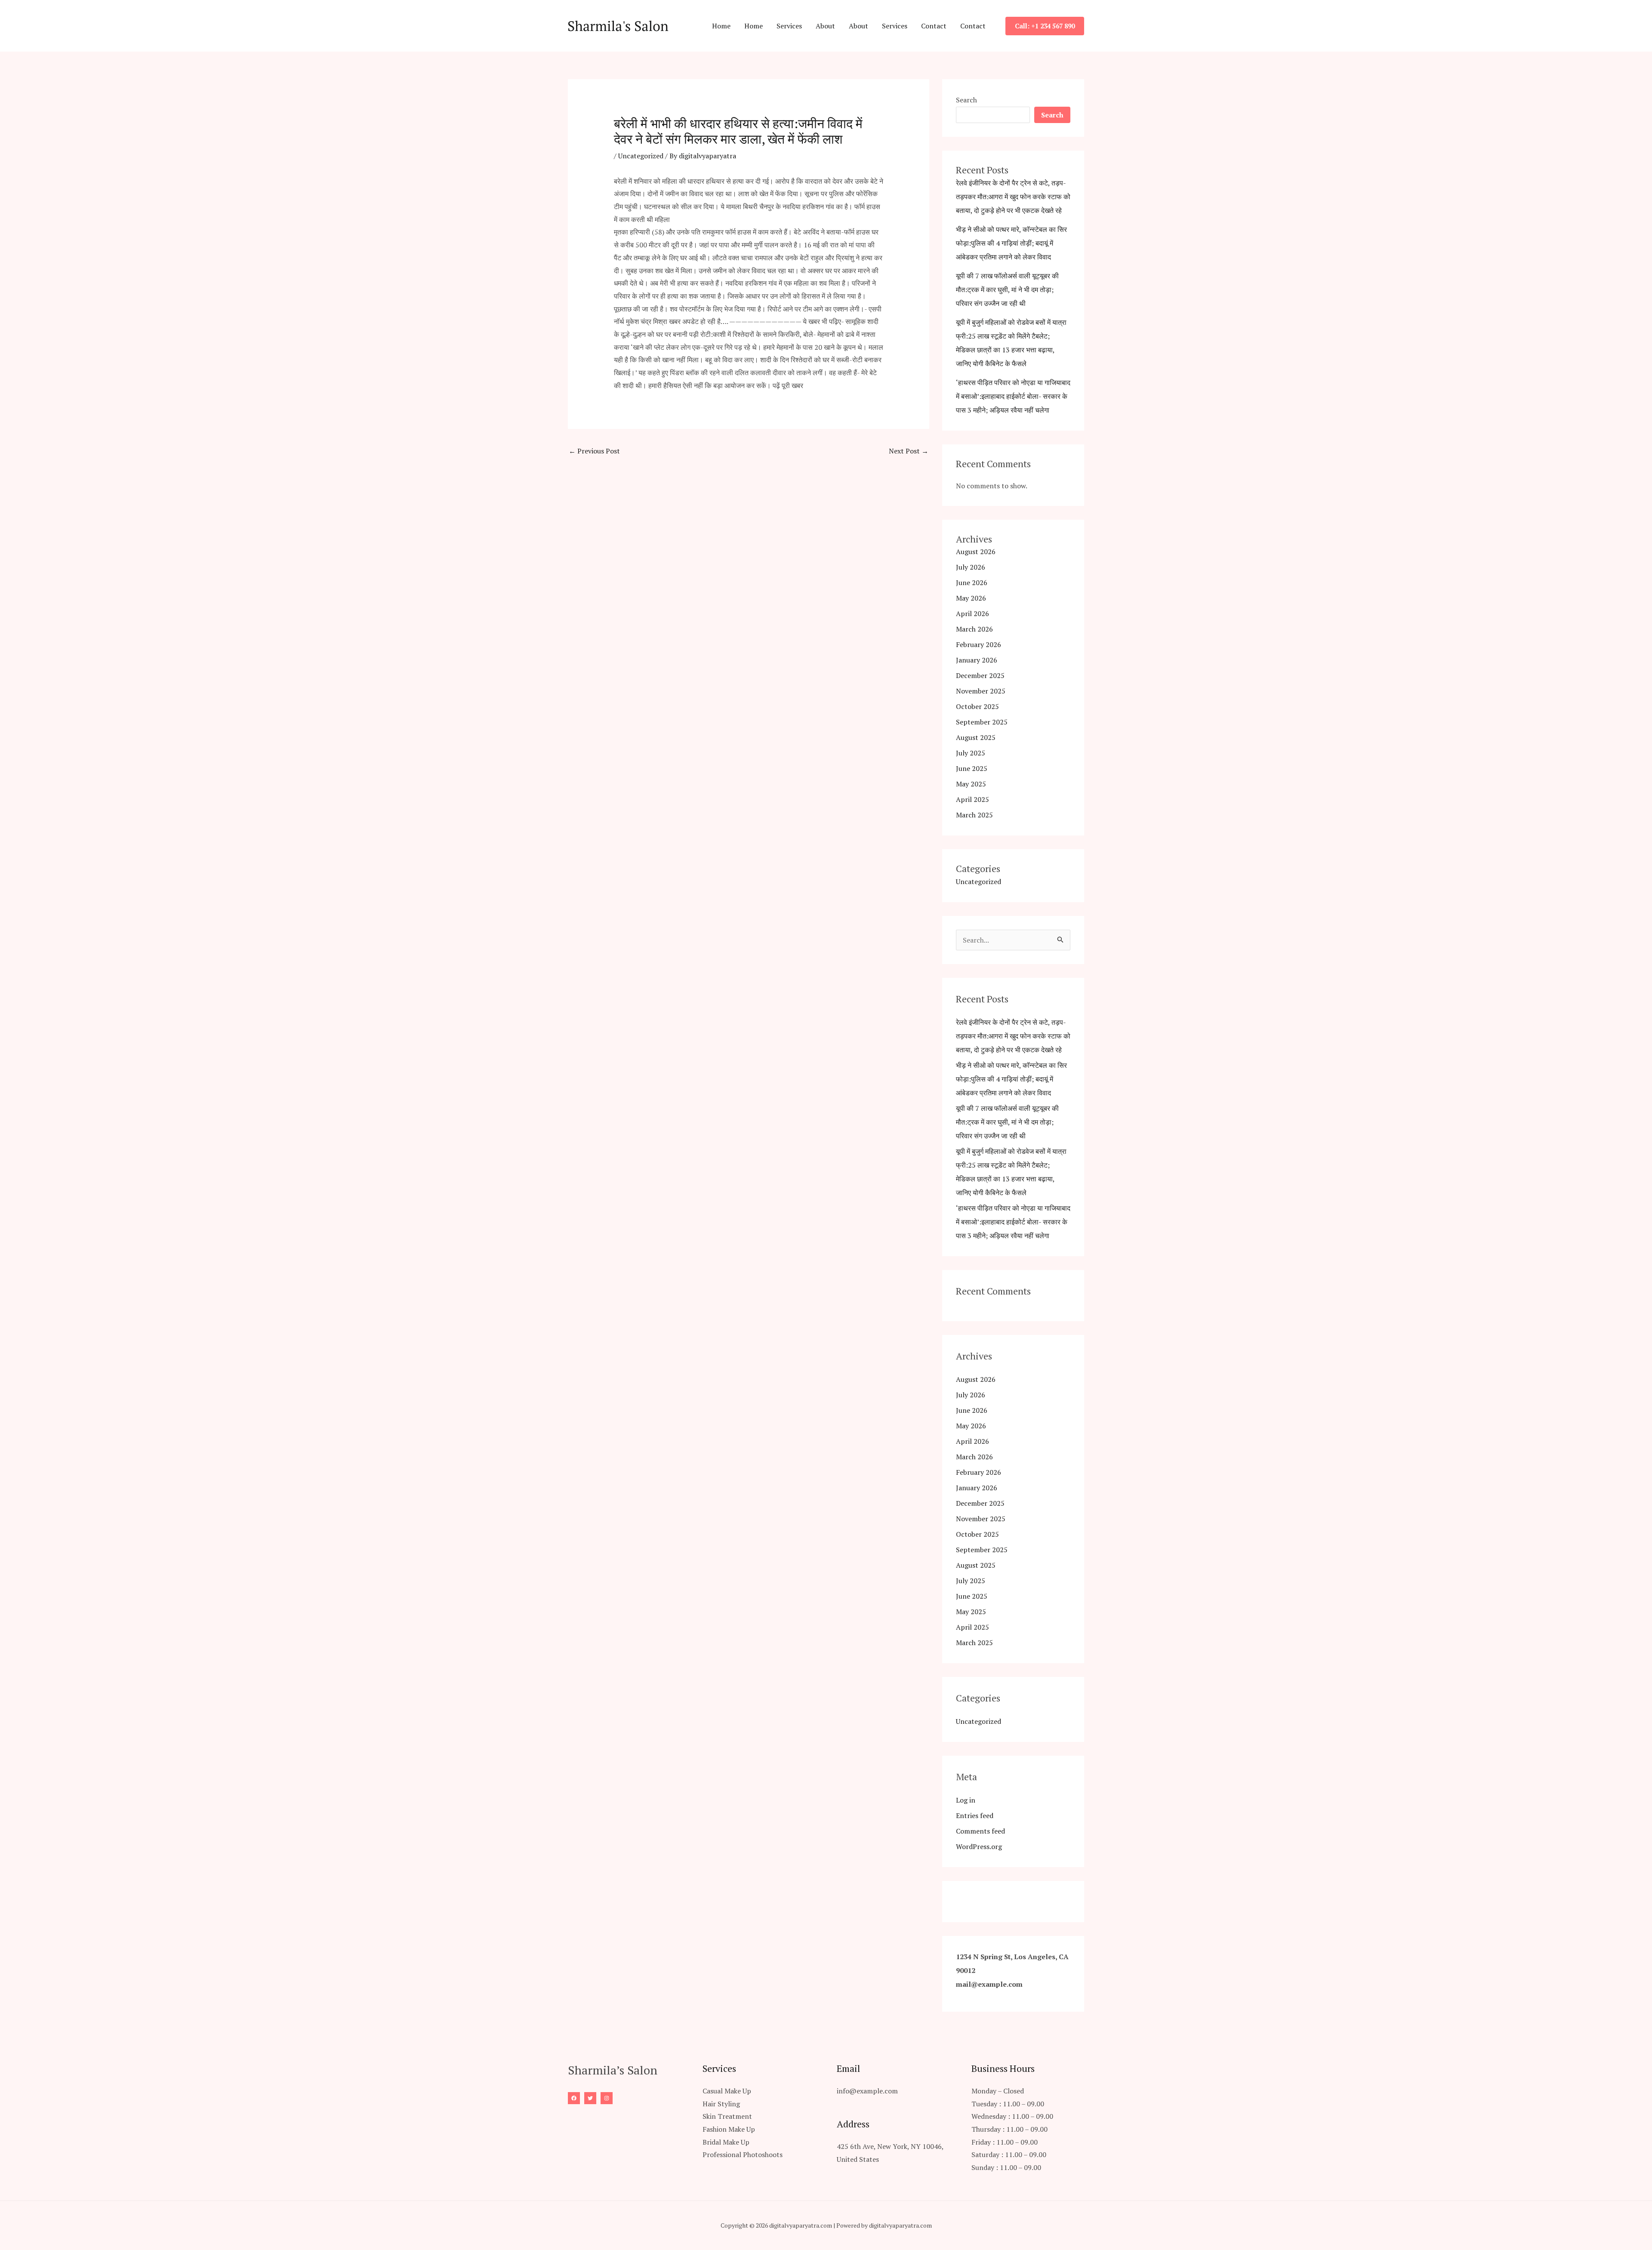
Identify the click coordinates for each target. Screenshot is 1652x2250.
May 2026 (971, 598)
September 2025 (982, 722)
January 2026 (977, 660)
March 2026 (974, 629)
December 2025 (980, 675)
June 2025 (972, 768)
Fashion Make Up (729, 2129)
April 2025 (972, 799)
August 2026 (976, 552)
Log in (966, 1800)
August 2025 (976, 737)
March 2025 (974, 815)
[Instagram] (607, 2098)
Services (789, 26)
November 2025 (981, 691)
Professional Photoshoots (743, 2154)
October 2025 (977, 706)
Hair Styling (721, 2104)
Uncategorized (641, 156)
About (825, 26)
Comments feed (980, 1831)
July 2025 (971, 753)
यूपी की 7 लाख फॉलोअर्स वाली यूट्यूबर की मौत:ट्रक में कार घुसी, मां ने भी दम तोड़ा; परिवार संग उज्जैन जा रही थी (1007, 290)
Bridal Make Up (726, 2142)
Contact (934, 26)
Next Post (909, 451)
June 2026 (972, 583)
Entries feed (975, 1815)
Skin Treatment (727, 2116)
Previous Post (594, 451)
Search (966, 100)
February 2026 (979, 644)
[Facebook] (574, 2098)
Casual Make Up (727, 2091)
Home (721, 26)
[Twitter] (590, 2098)
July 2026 (971, 567)
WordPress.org (979, 1846)
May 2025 (971, 784)
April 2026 (972, 613)
